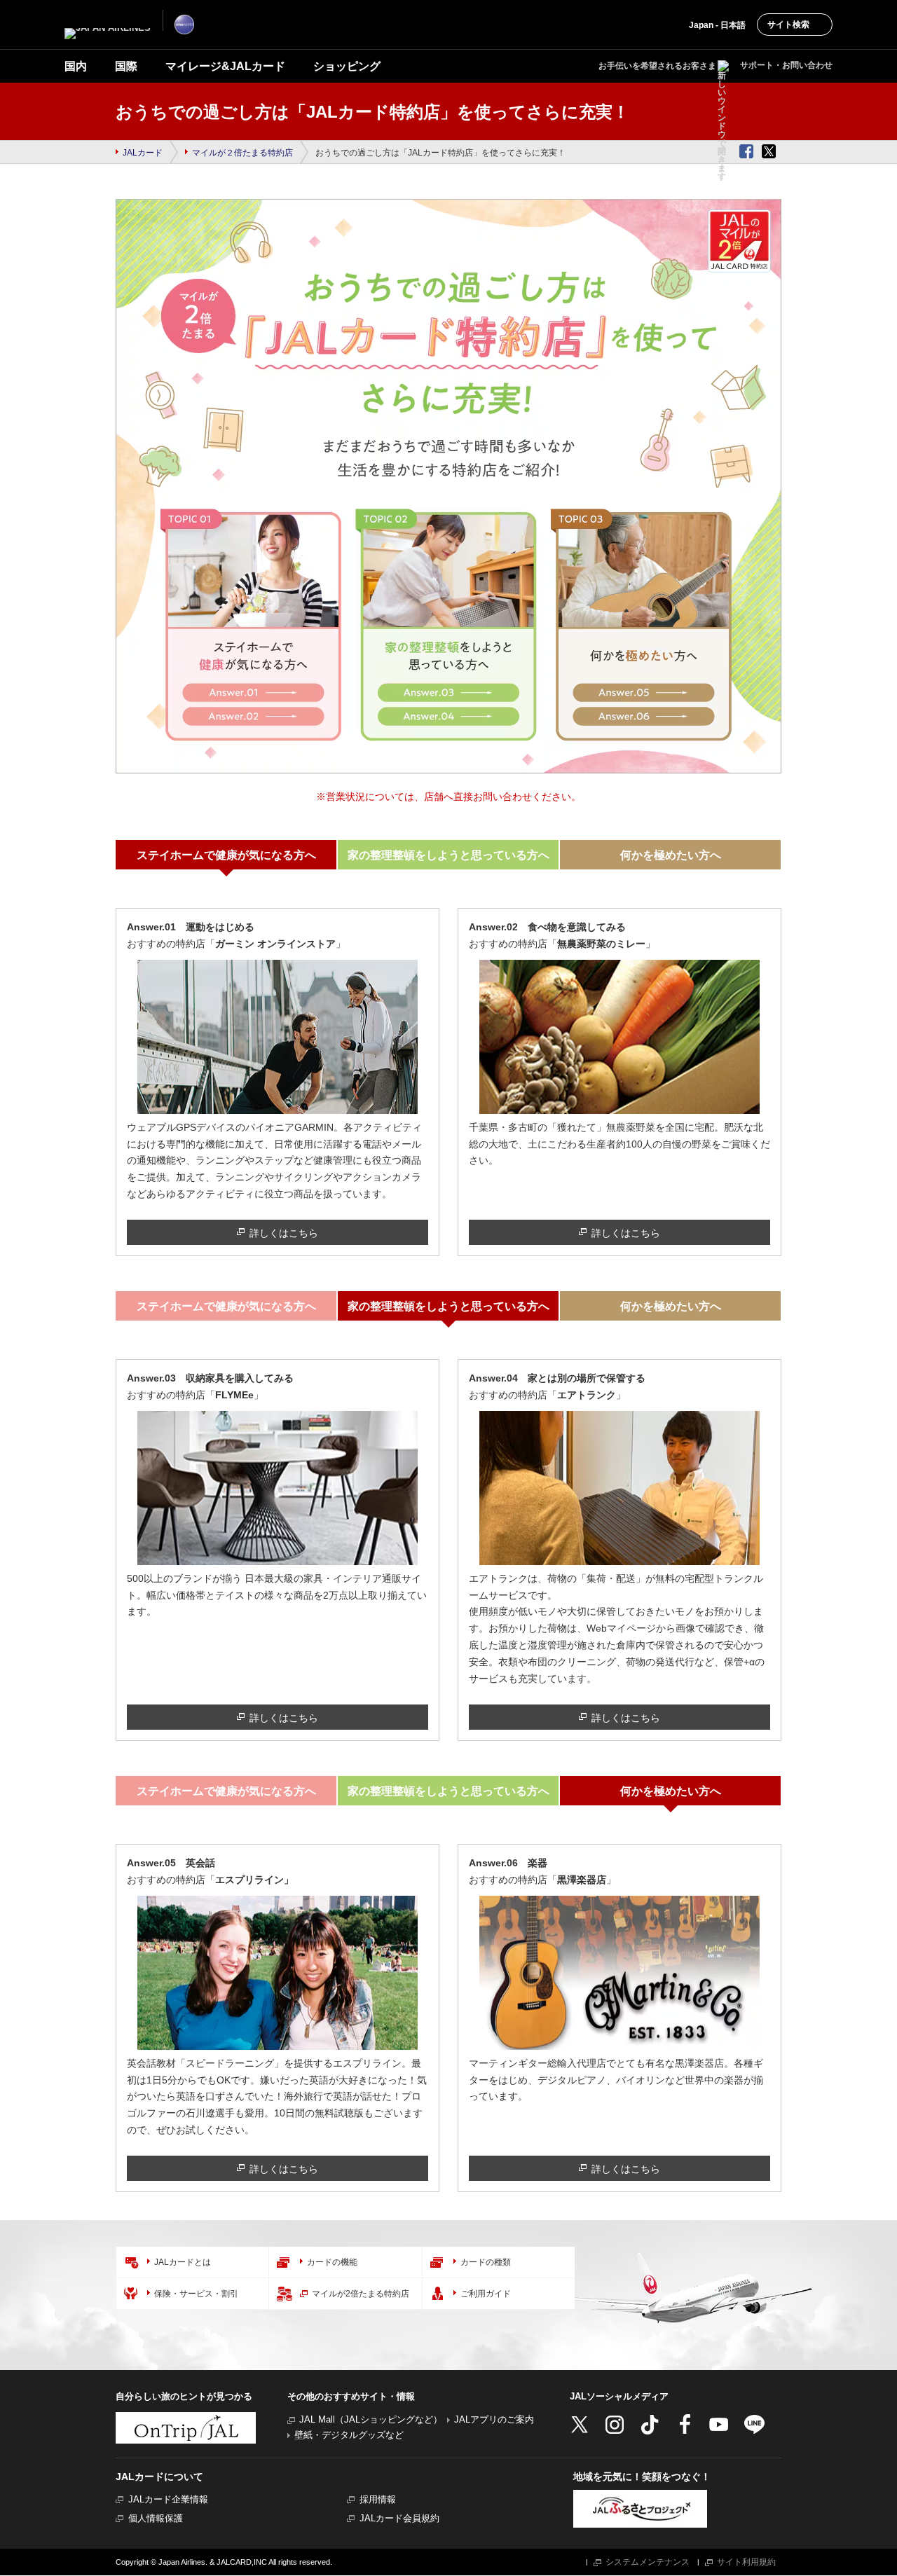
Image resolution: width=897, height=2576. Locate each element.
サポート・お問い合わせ (786, 65)
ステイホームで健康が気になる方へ (226, 855)
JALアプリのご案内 (494, 2419)
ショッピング (347, 66)
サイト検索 (788, 25)
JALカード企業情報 (168, 2499)
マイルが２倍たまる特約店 (242, 153)
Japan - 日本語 (717, 25)
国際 (126, 66)
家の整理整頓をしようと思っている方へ (448, 855)
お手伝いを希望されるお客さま (657, 66)
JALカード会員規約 (399, 2518)
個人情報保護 (156, 2518)
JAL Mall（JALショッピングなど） (371, 2419)
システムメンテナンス (648, 2562)
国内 (76, 66)
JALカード (143, 153)
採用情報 (378, 2499)
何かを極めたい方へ (671, 855)
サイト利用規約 (746, 2562)
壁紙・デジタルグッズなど (349, 2435)
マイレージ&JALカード (225, 66)
